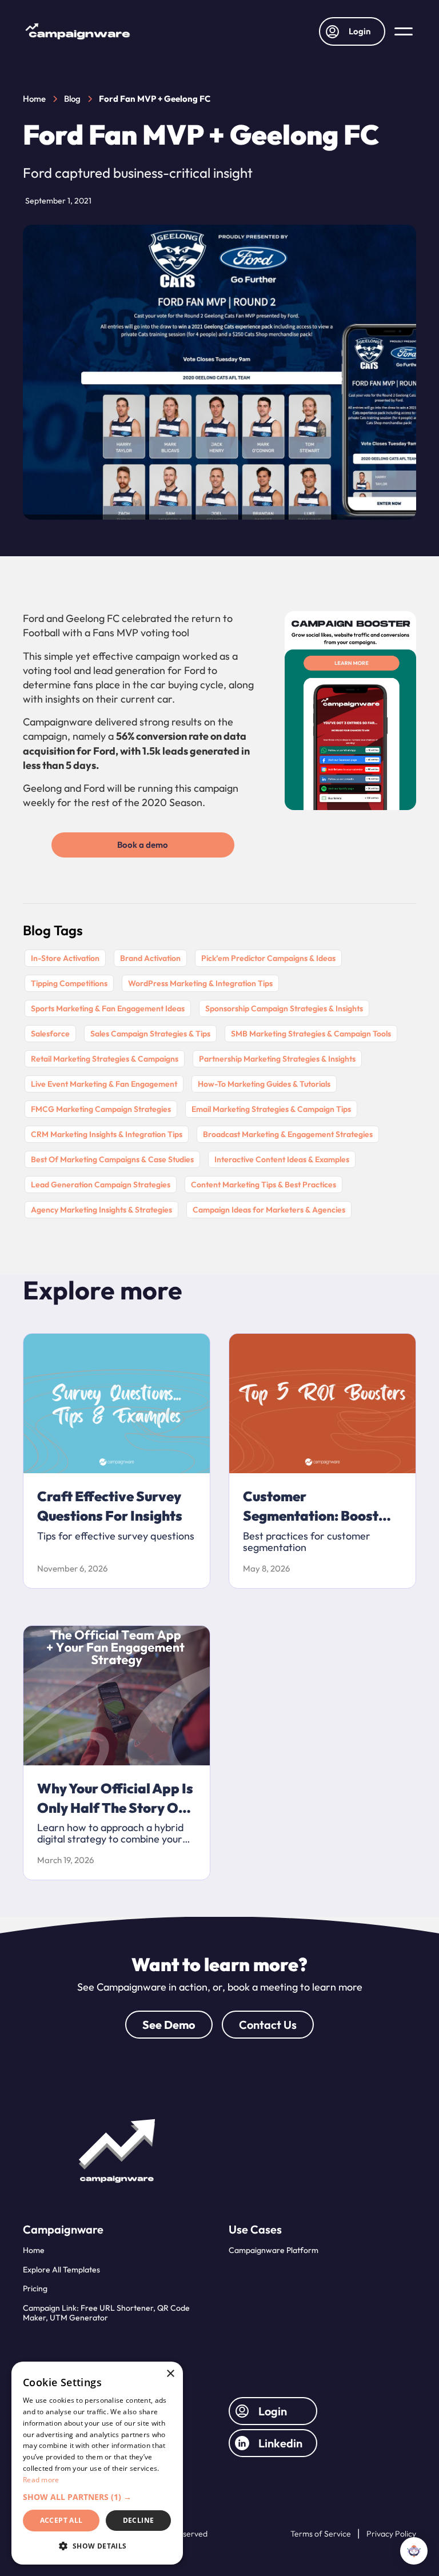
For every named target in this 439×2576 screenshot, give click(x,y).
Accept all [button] (61, 2520)
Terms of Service (321, 2534)
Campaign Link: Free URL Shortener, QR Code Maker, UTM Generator (106, 2313)
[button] (404, 31)
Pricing (35, 2288)
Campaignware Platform (274, 2250)
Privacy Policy (391, 2534)
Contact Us (268, 2025)
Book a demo (143, 845)
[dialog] (97, 2463)
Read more (41, 2480)
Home (34, 2250)
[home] (78, 31)
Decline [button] (139, 2520)
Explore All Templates (61, 2270)
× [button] (170, 2374)
